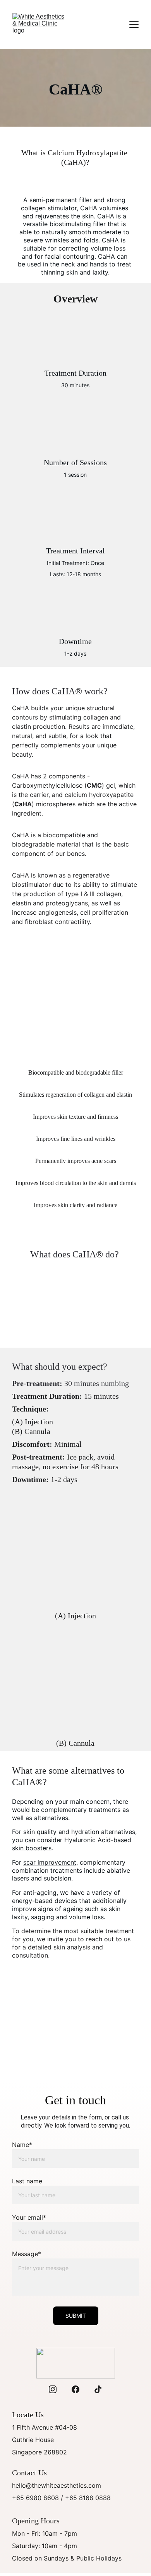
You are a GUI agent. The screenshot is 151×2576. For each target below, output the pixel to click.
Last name (27, 2181)
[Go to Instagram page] (53, 2389)
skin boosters (32, 1848)
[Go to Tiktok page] (98, 2389)
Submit (76, 2316)
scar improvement (50, 1862)
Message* (27, 2254)
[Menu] (134, 24)
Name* (22, 2145)
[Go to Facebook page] (75, 2389)
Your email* (29, 2217)
